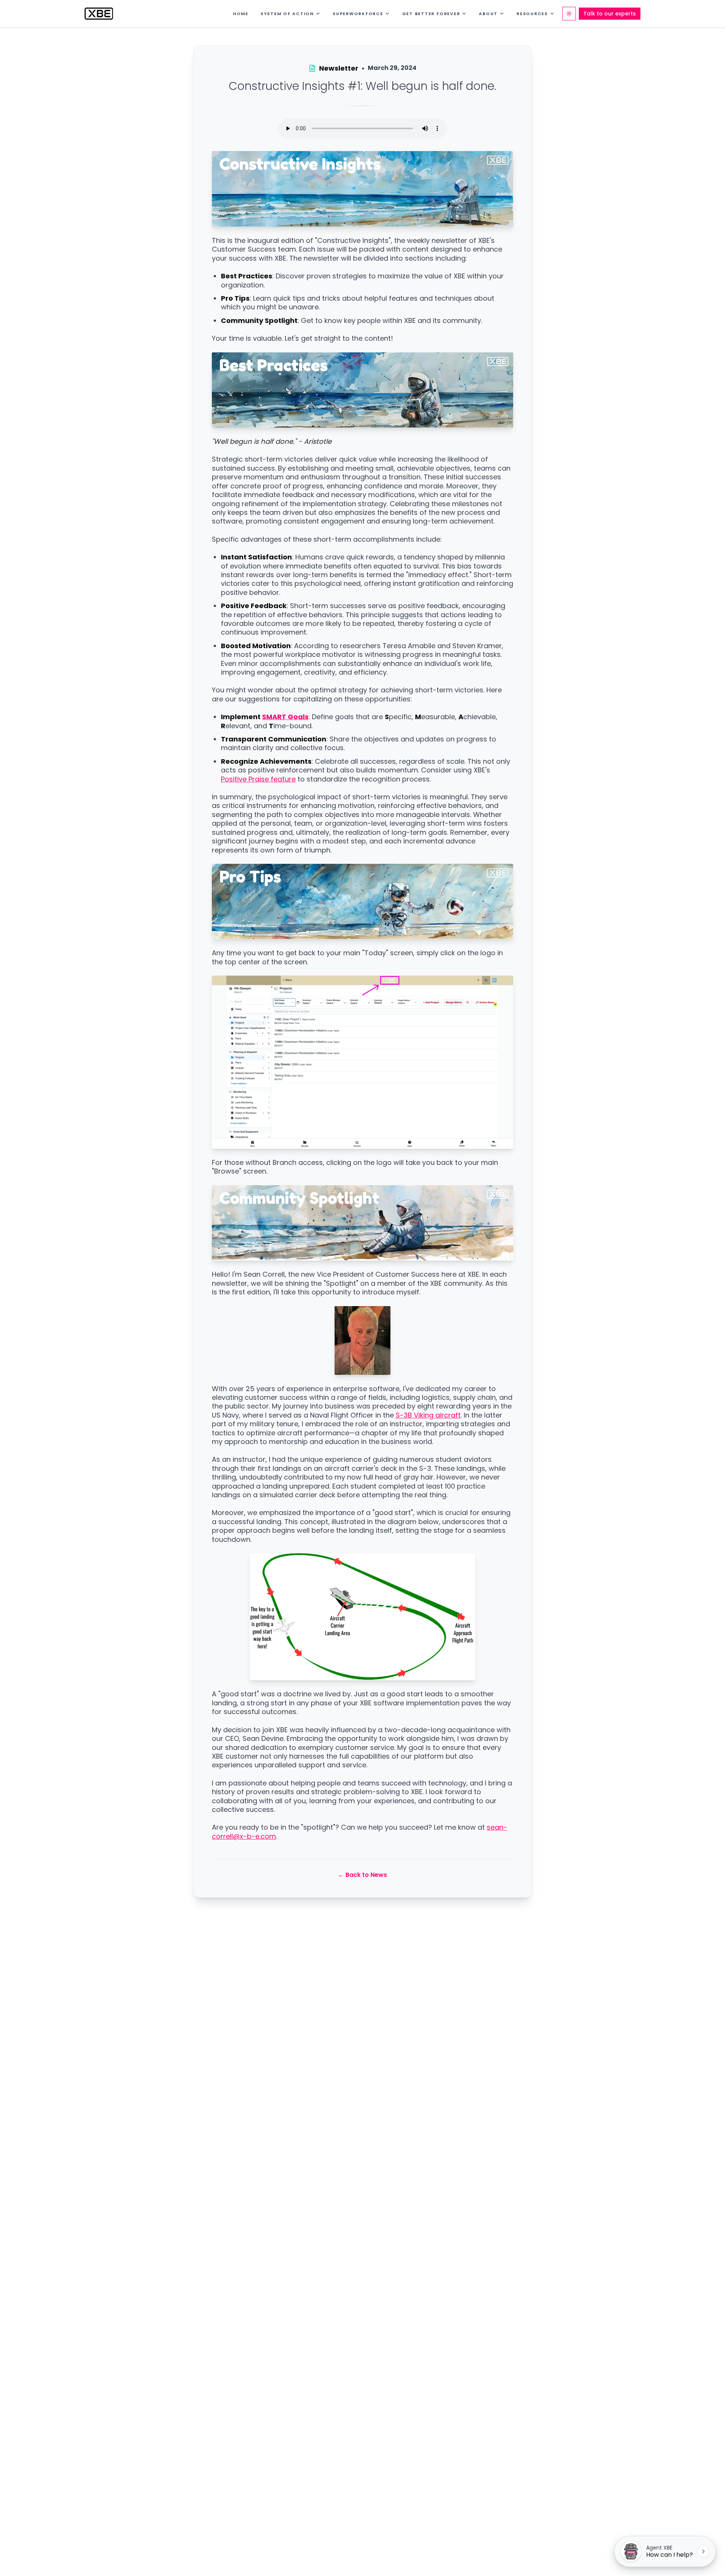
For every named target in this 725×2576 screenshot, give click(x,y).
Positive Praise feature (258, 779)
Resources (532, 14)
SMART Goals (285, 717)
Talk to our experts (610, 14)
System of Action (287, 14)
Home (241, 14)
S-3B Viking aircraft (428, 1415)
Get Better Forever (431, 14)
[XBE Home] (99, 14)
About (488, 14)
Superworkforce (358, 14)
